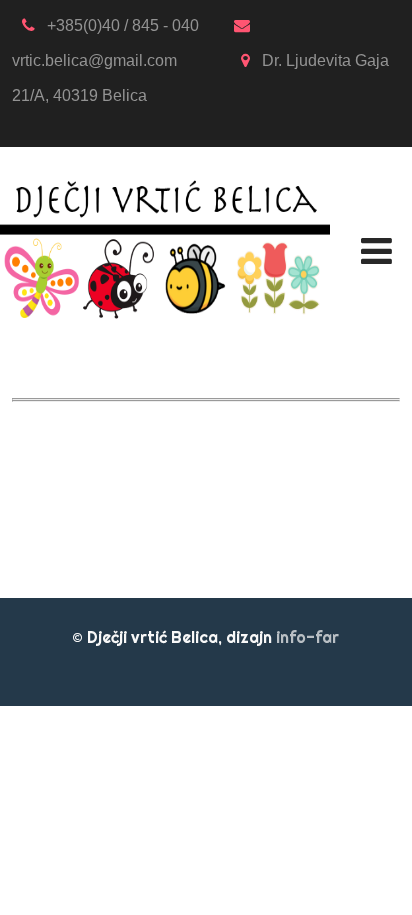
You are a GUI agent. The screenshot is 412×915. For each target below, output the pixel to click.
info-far (307, 637)
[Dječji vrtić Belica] (165, 160)
